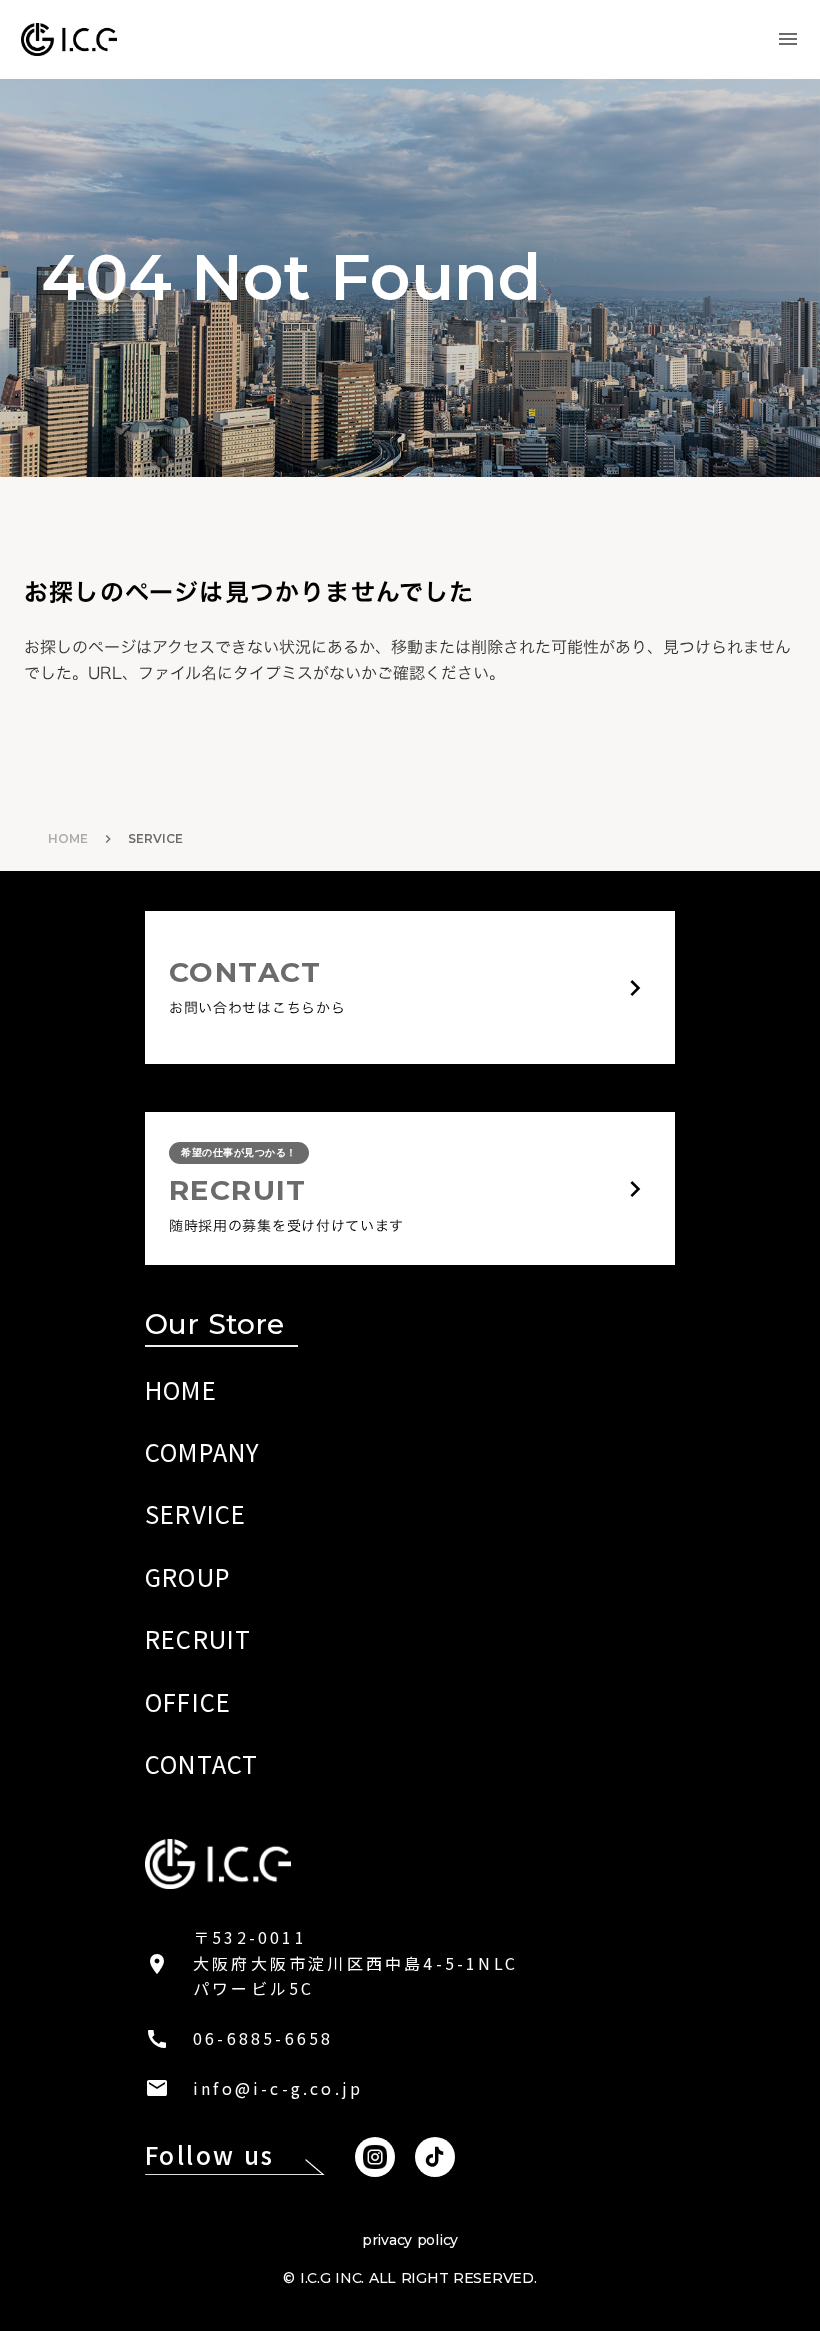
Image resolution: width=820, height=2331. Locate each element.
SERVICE (195, 1513)
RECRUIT (198, 1638)
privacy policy (410, 2240)
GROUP (187, 1576)
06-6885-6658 (263, 2038)
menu (788, 39)
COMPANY (202, 1451)
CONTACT (201, 1763)
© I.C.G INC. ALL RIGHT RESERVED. (409, 2278)
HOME (68, 838)
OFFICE (188, 1701)
